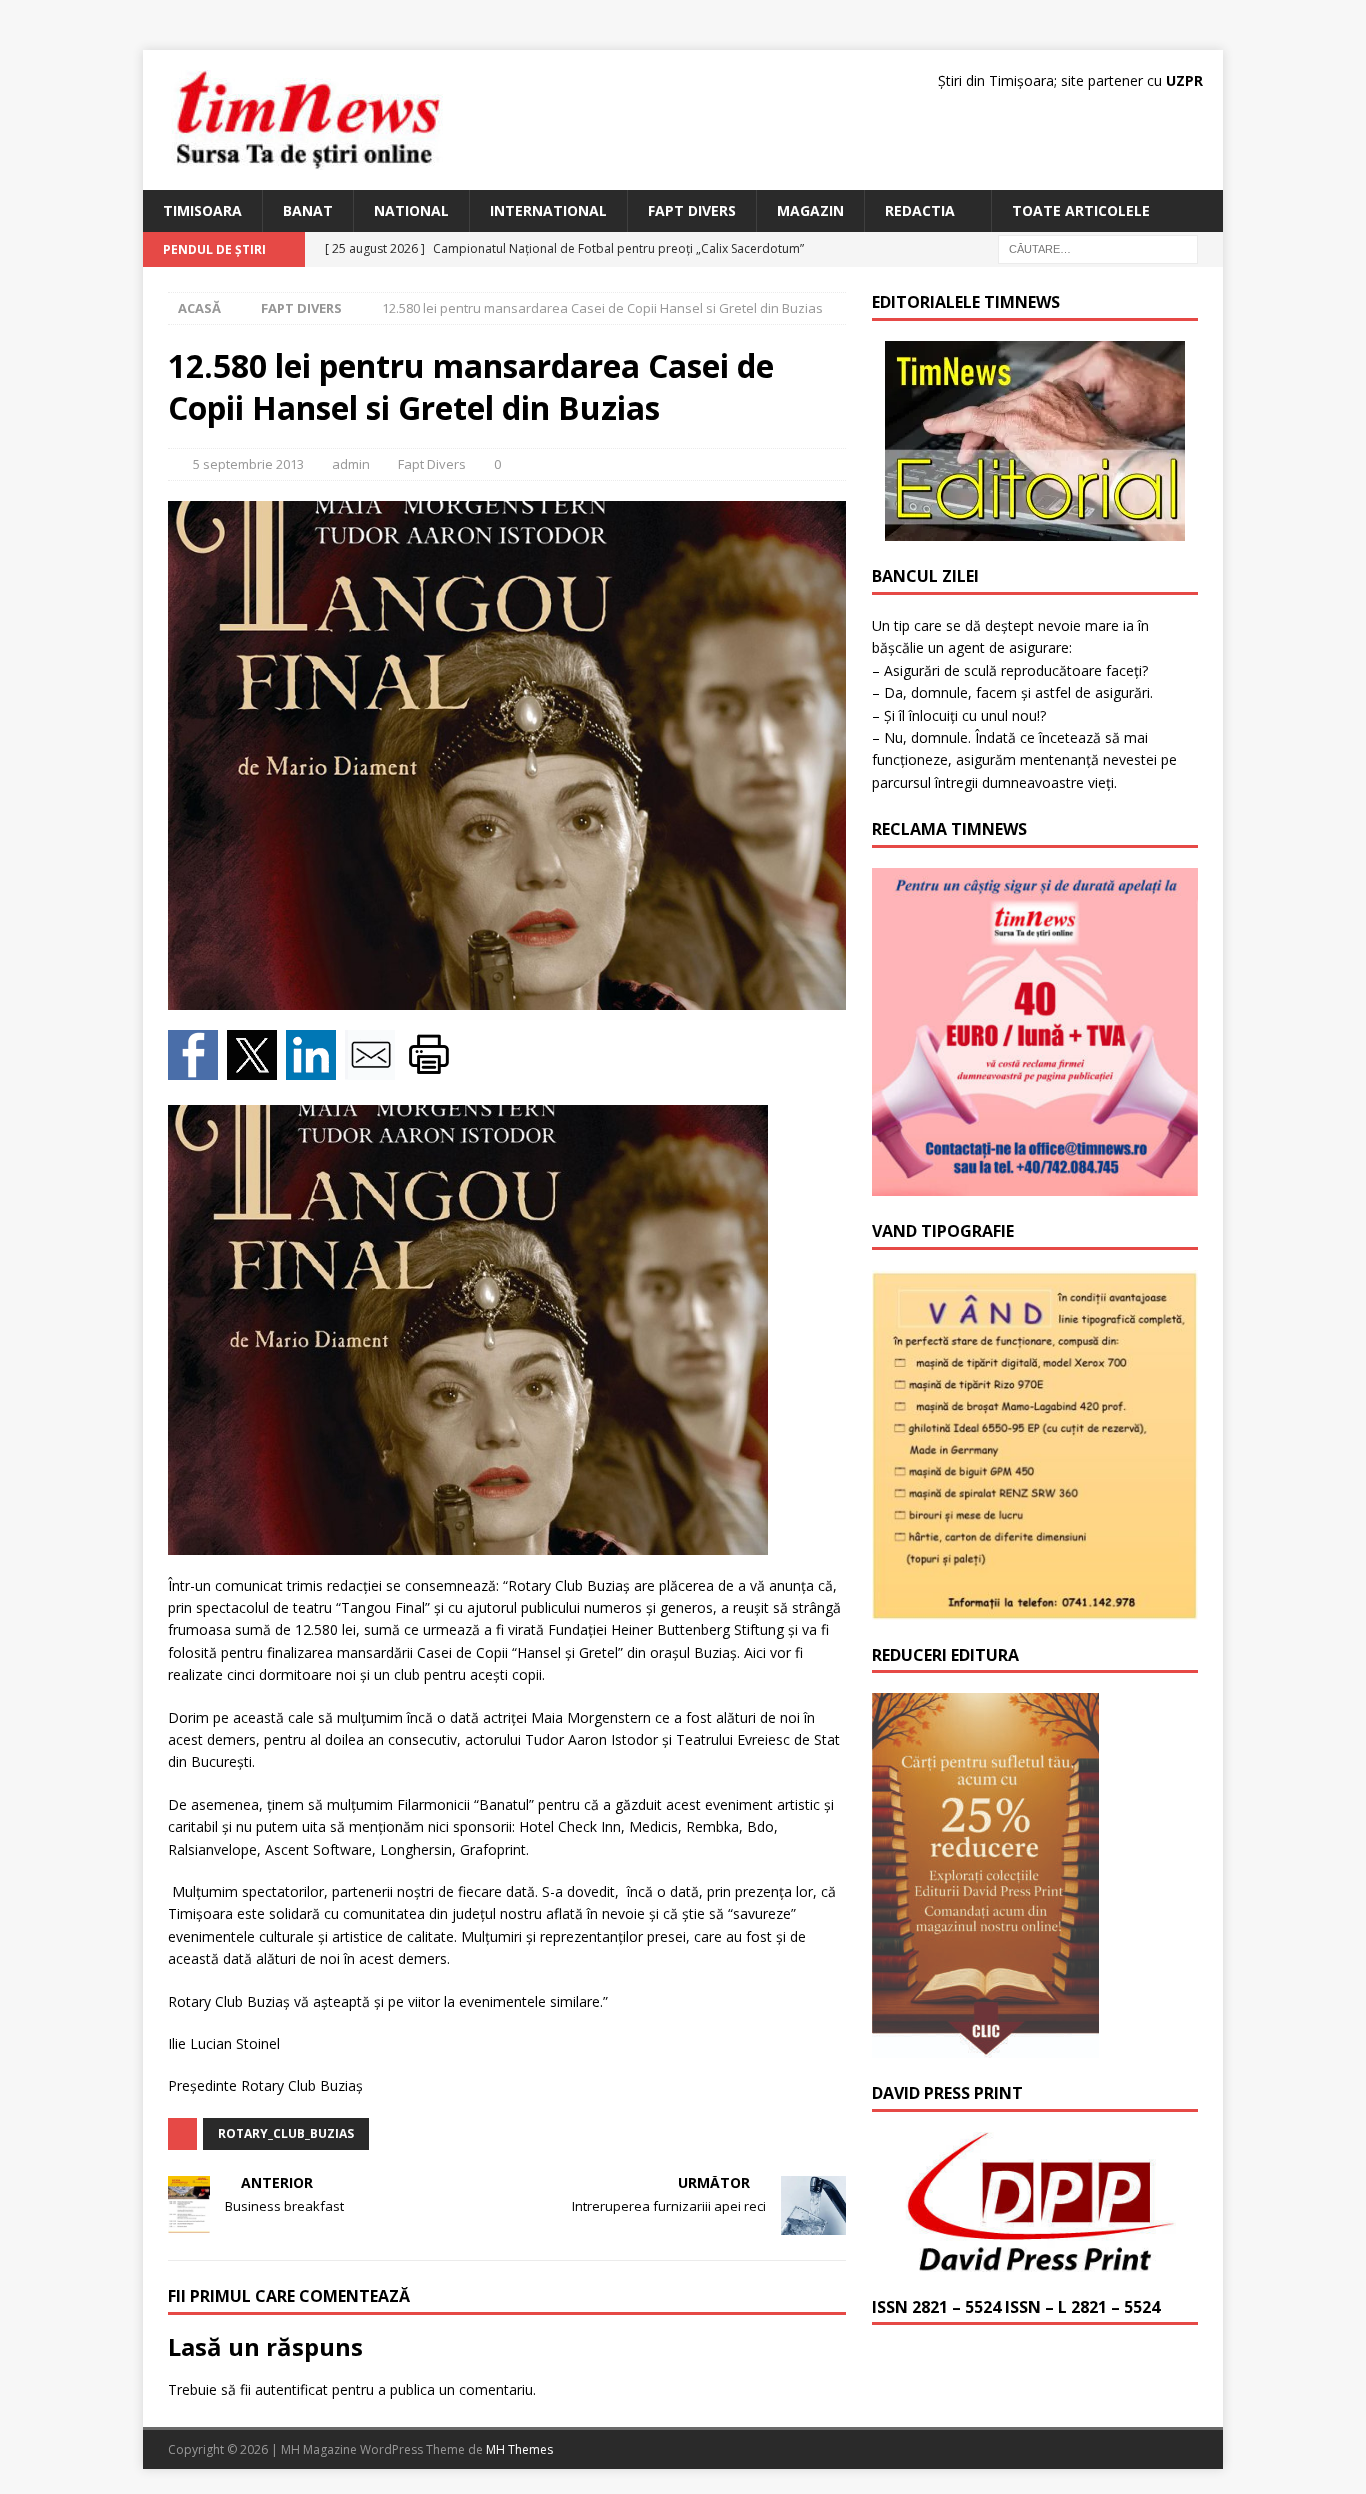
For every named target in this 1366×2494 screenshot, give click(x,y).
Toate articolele (1081, 210)
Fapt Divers (692, 210)
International (548, 210)
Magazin (810, 210)
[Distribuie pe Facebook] (197, 1067)
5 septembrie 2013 (248, 464)
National (411, 210)
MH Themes (519, 2449)
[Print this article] (431, 1067)
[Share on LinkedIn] (315, 1067)
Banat (308, 210)
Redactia (920, 210)
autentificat (291, 2389)
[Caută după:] (1098, 248)
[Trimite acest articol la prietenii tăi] (374, 1067)
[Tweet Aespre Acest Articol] (256, 1067)
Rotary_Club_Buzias (286, 2133)
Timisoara (202, 210)
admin (351, 464)
